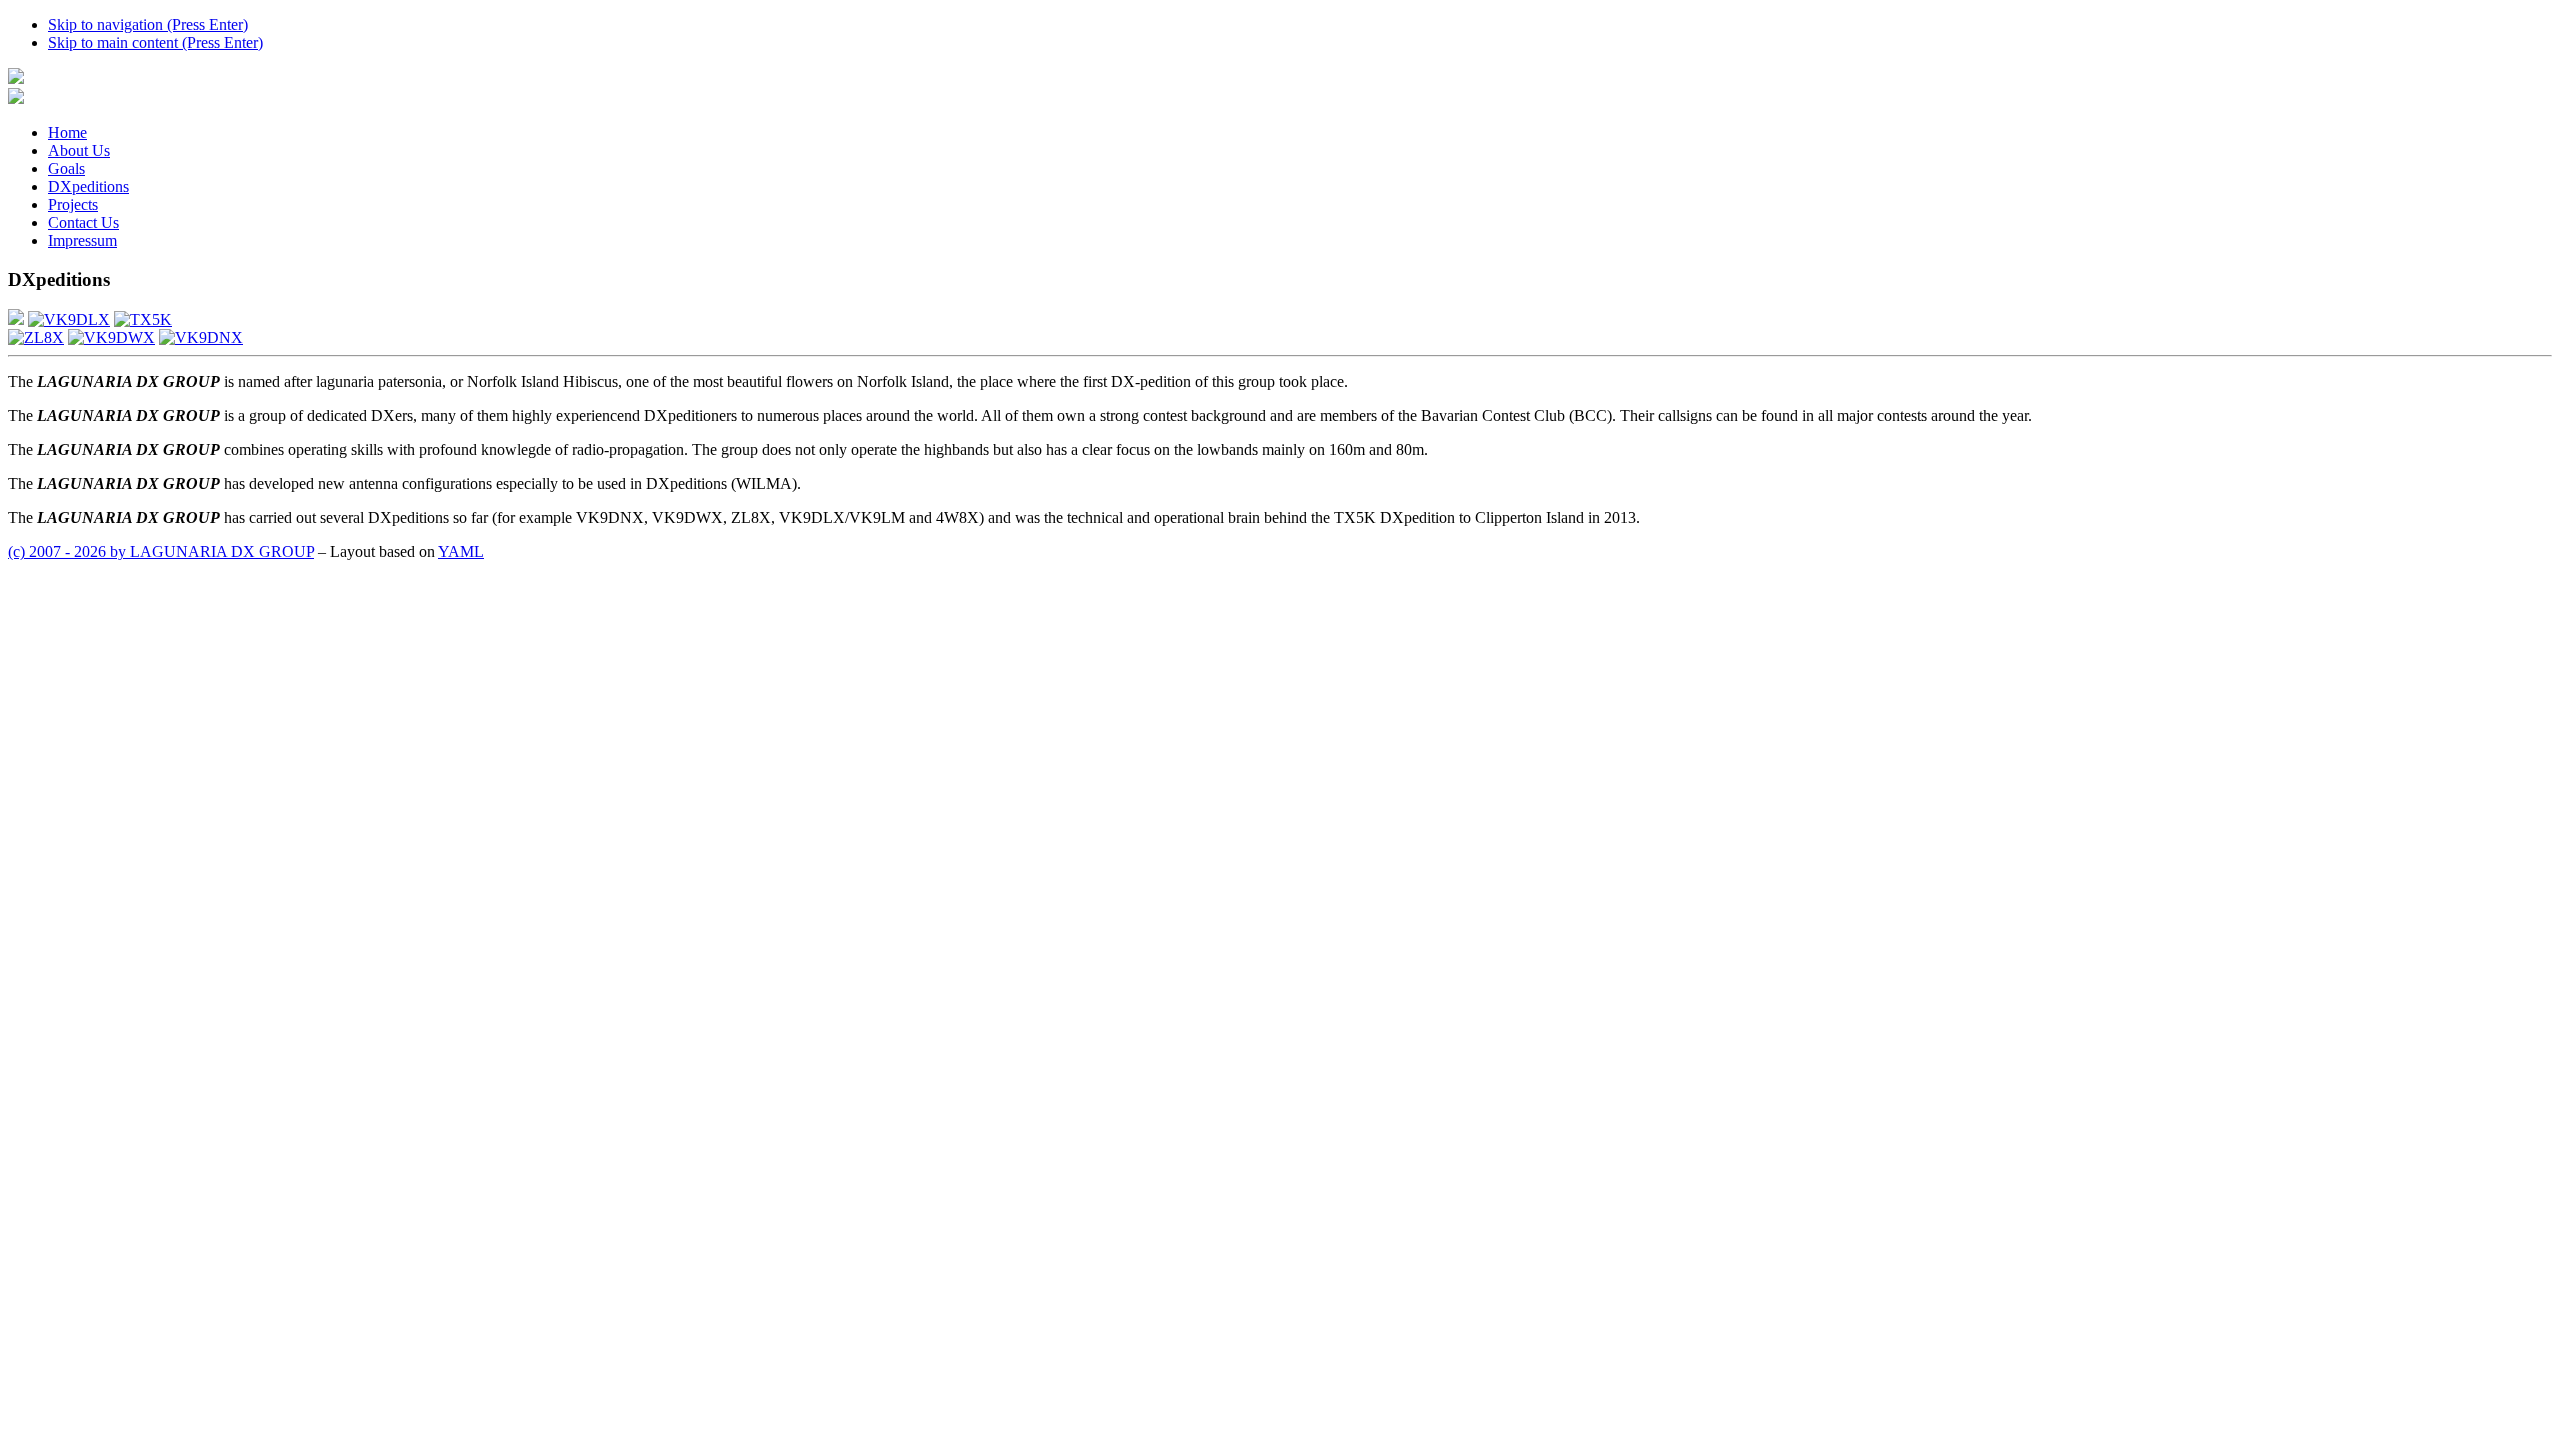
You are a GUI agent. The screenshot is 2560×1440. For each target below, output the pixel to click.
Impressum (82, 240)
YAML (461, 551)
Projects (73, 204)
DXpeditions (88, 186)
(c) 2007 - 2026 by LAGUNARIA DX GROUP (161, 551)
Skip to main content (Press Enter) (155, 42)
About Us (79, 150)
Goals (66, 168)
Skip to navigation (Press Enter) (148, 24)
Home (67, 132)
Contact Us (83, 222)
